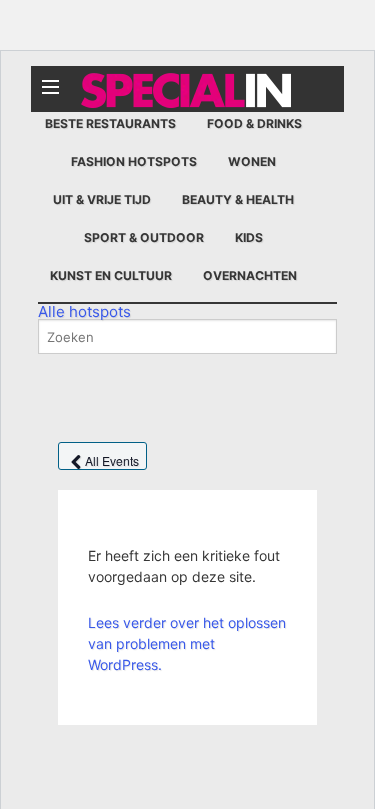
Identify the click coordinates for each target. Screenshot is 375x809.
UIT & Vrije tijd (102, 199)
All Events (112, 460)
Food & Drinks (254, 123)
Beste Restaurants (110, 123)
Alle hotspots (84, 311)
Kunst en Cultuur (111, 275)
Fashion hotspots (134, 161)
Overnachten (250, 275)
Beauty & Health (238, 199)
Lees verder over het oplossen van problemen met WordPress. (187, 643)
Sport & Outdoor (144, 237)
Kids (249, 237)
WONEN (252, 161)
